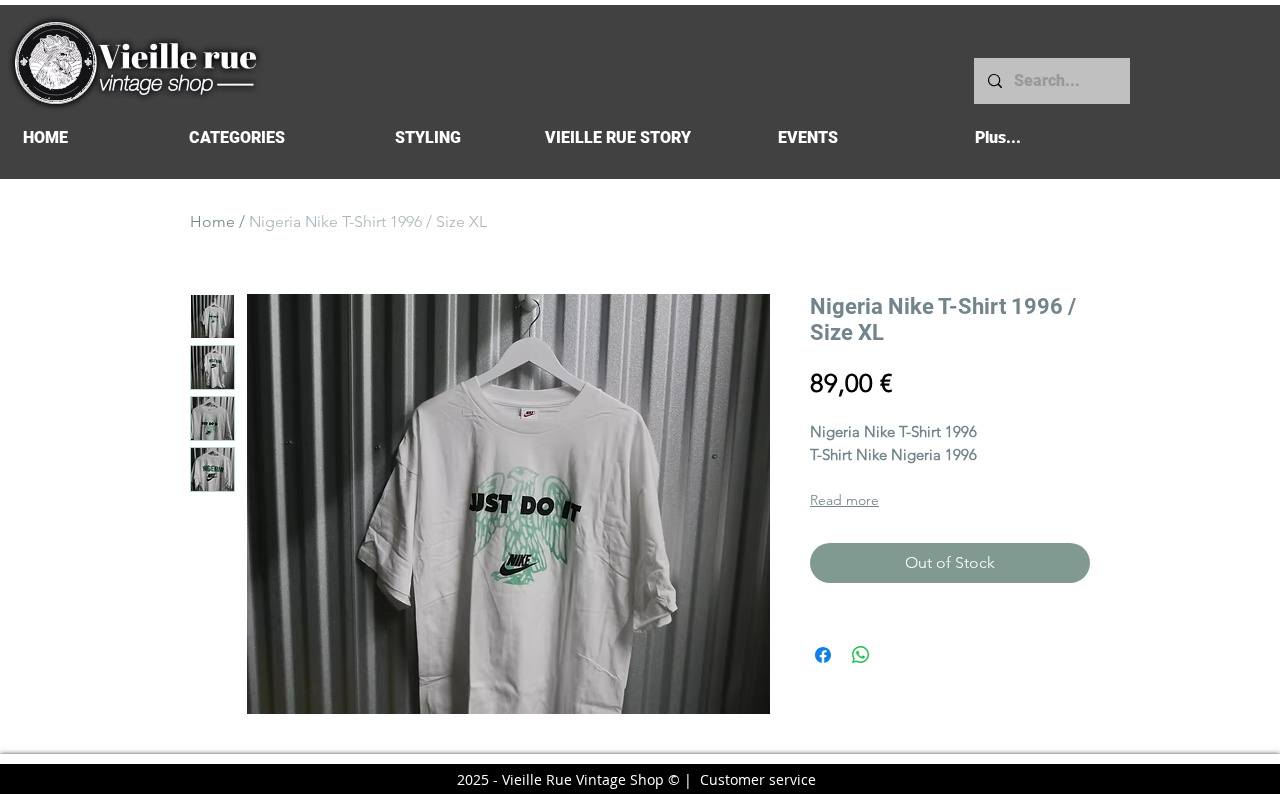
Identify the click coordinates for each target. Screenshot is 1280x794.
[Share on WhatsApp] (861, 655)
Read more (844, 500)
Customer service (758, 779)
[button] (236, 137)
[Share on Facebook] (823, 655)
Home (212, 221)
